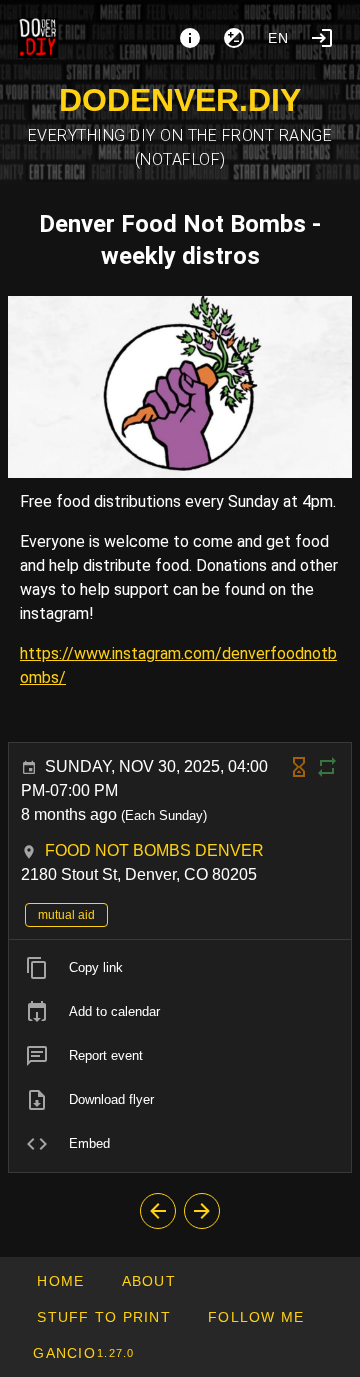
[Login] (322, 38)
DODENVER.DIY (180, 100)
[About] (190, 38)
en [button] (279, 38)
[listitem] (180, 968)
